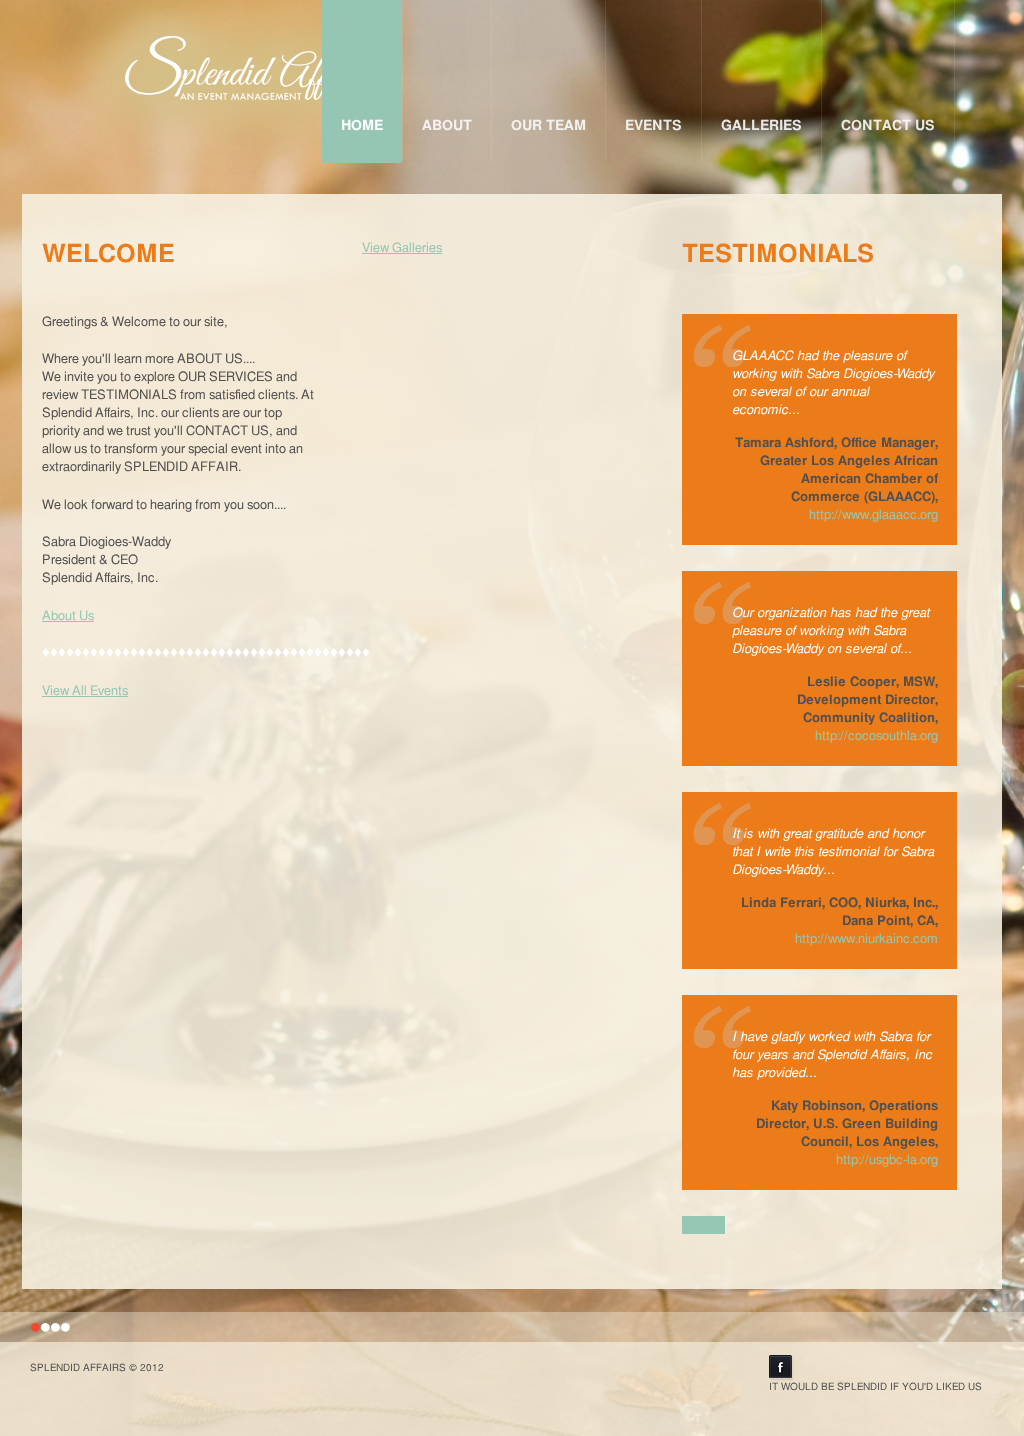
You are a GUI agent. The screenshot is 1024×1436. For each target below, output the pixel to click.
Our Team (548, 126)
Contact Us (888, 126)
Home (362, 126)
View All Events (85, 691)
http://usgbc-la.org (887, 1160)
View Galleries (402, 248)
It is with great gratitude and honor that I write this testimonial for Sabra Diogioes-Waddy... (833, 852)
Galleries (761, 126)
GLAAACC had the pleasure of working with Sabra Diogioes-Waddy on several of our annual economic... (833, 383)
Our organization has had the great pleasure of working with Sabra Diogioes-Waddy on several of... (830, 631)
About (447, 126)
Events (653, 126)
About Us (68, 616)
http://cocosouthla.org (876, 736)
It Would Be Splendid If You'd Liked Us (875, 1387)
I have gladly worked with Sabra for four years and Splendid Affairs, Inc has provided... (832, 1055)
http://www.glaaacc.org (873, 515)
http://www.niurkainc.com (866, 939)
